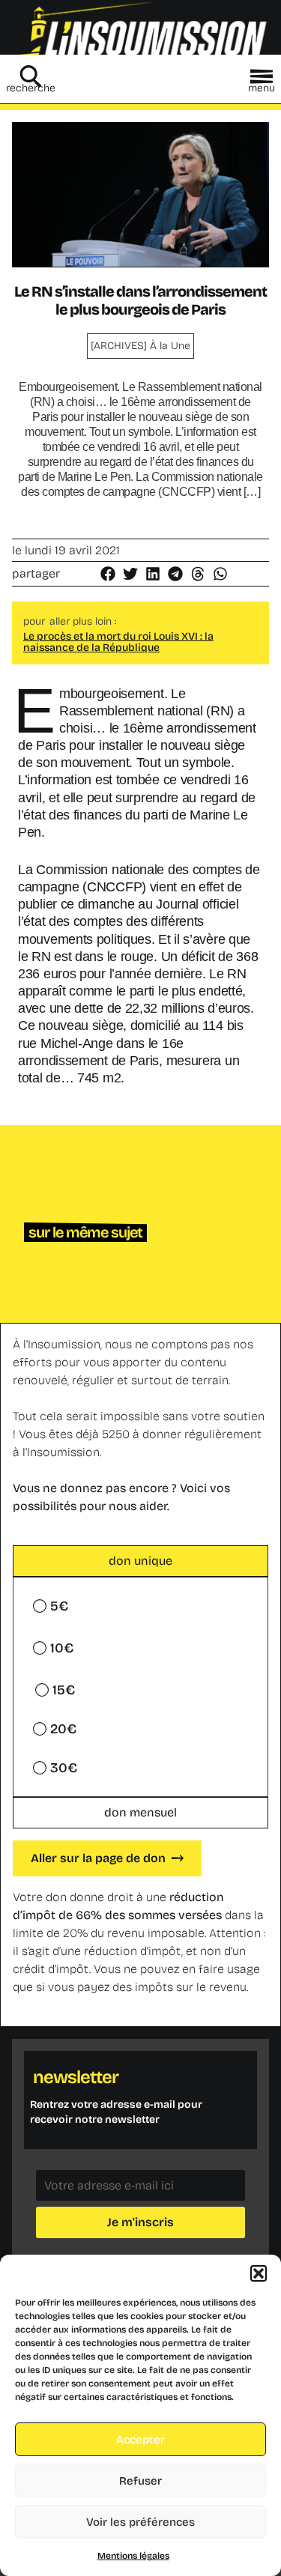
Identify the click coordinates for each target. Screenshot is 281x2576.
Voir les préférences (140, 2522)
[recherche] (31, 76)
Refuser (140, 2481)
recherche (31, 88)
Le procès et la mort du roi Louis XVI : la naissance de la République (118, 642)
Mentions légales (133, 2556)
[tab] (140, 1561)
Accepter (140, 2440)
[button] (259, 2273)
